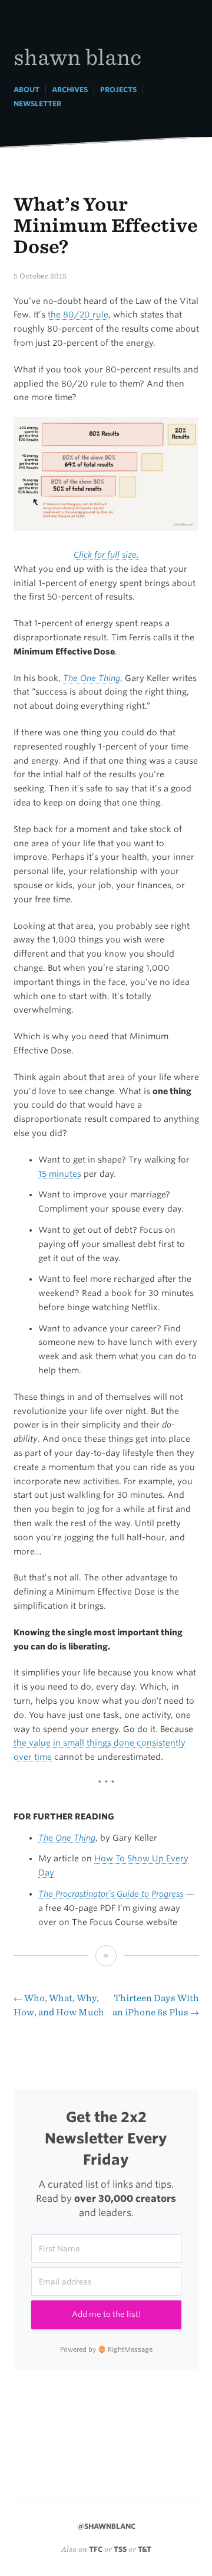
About (26, 89)
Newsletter (37, 104)
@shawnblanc (106, 2526)
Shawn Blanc (77, 56)
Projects (118, 89)
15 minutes (60, 1174)
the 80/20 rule (78, 315)
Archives (70, 89)
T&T (145, 2549)
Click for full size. (106, 555)
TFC (96, 2549)
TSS (120, 2549)
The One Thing (67, 1838)
